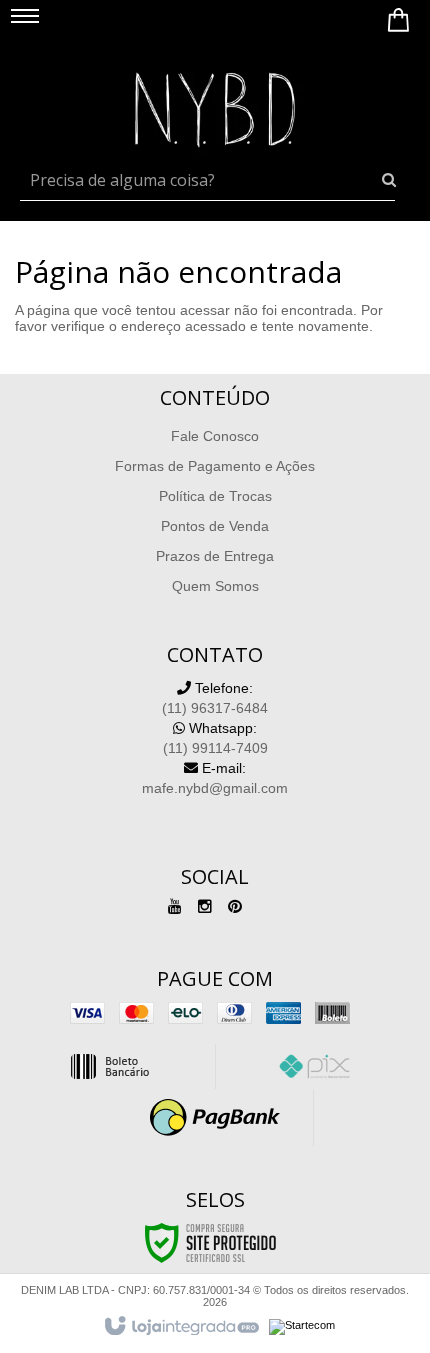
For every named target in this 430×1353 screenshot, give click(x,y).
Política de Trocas (215, 496)
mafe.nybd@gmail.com (215, 778)
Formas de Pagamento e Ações (215, 466)
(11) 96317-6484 (215, 698)
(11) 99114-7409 (215, 738)
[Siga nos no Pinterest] (235, 907)
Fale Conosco (215, 436)
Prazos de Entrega (215, 556)
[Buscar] (389, 180)
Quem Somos (215, 586)
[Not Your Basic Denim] (215, 105)
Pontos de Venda (215, 526)
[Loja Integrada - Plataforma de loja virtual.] (180, 1327)
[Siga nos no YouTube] (175, 907)
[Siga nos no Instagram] (205, 907)
